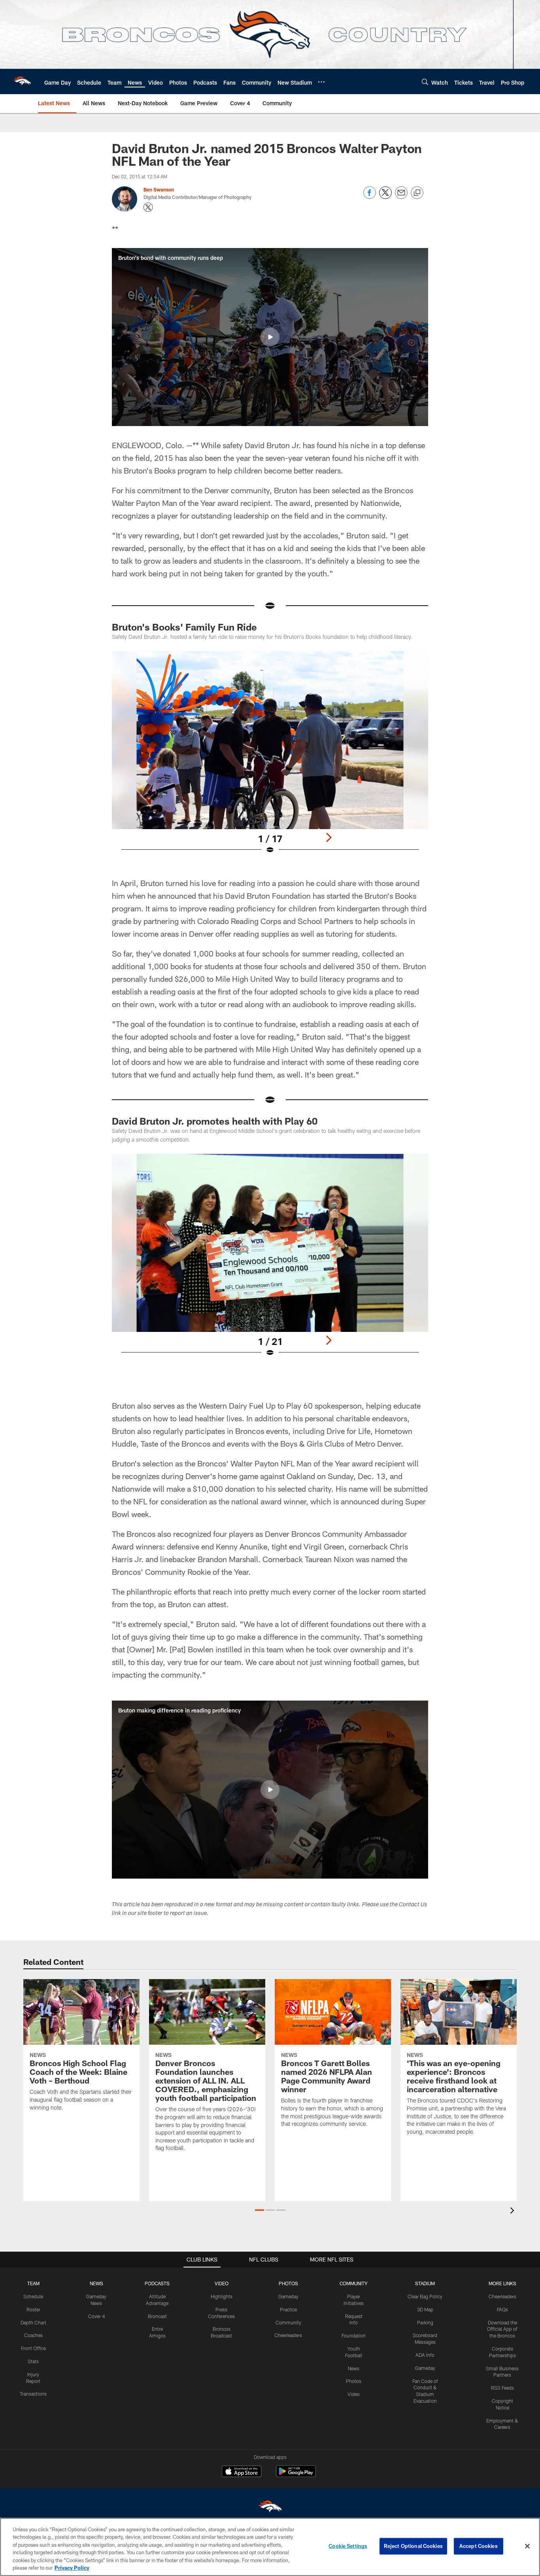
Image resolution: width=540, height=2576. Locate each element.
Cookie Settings (348, 2546)
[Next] (329, 837)
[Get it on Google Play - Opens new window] (296, 2475)
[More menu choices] (321, 82)
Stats (33, 2361)
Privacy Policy (72, 2568)
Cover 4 (96, 2316)
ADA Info (425, 2355)
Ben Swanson (159, 189)
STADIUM (425, 2283)
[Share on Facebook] (370, 197)
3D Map (425, 2309)
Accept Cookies (479, 2546)
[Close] (527, 2546)
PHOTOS (288, 2283)
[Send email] (401, 197)
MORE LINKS (502, 2283)
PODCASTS (157, 2283)
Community (288, 2322)
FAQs (502, 2309)
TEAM (33, 2283)
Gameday (288, 2296)
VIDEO (222, 2283)
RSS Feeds (502, 2388)
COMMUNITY (354, 2283)
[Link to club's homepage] (22, 81)
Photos (354, 2381)
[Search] (425, 82)
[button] (270, 337)
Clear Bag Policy (425, 2296)
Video (354, 2394)
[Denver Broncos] (270, 2508)
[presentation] (514, 2211)
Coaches (33, 2335)
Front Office (33, 2348)
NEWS (96, 2283)
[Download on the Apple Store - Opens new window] (242, 2472)
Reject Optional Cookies (413, 2546)
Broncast (157, 2316)
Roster (33, 2309)
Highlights (222, 2296)
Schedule (33, 2296)
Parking (425, 2322)
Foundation (354, 2335)
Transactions (33, 2394)
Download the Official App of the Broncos (502, 2329)
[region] (270, 2547)
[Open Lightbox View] (270, 758)
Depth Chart (33, 2322)
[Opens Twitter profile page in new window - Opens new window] (148, 207)
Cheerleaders (288, 2335)
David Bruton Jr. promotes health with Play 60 (215, 1121)
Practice (288, 2309)
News (354, 2368)
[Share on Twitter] (385, 197)
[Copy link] (417, 193)
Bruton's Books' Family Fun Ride (184, 627)
